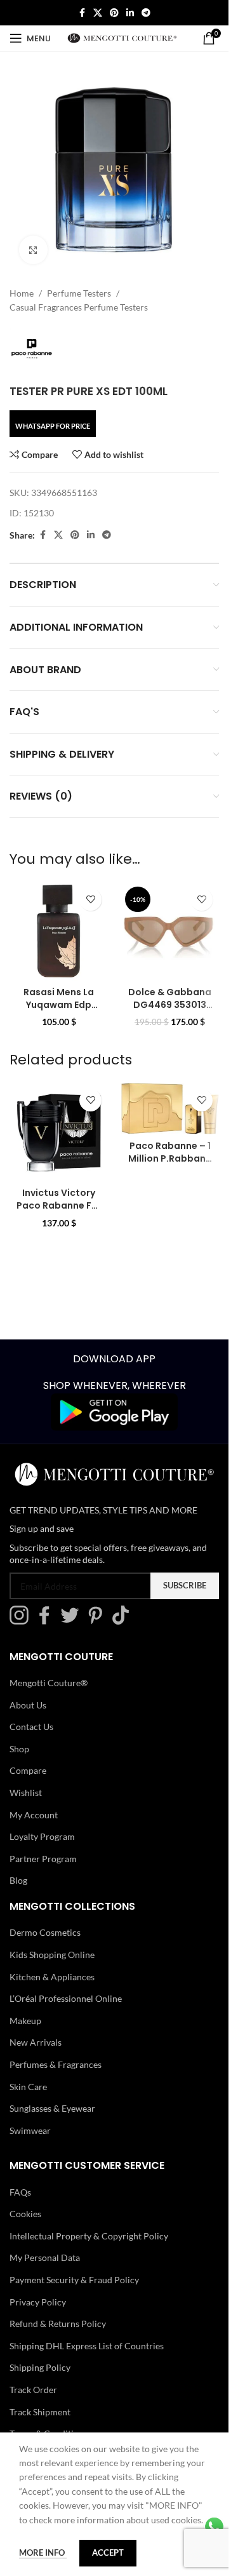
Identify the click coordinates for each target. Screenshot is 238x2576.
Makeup (25, 2021)
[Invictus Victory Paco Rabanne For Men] (59, 1132)
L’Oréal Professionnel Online (66, 1998)
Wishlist (26, 1793)
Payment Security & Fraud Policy (74, 2280)
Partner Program (43, 1859)
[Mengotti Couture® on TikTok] (124, 1621)
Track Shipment (40, 2412)
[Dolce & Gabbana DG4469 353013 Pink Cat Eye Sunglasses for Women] (170, 931)
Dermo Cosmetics (45, 1932)
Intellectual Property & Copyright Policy (89, 2236)
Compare (28, 1770)
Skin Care (28, 2086)
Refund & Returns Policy (58, 2324)
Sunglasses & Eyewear (52, 2108)
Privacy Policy (38, 2302)
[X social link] (98, 13)
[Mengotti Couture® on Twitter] (73, 1621)
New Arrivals (36, 2042)
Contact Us (31, 1727)
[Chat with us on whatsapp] (214, 2526)
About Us (28, 1705)
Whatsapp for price (53, 426)
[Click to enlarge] (33, 250)
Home (22, 293)
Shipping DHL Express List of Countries (87, 2346)
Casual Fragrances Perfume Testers (79, 307)
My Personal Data (45, 2257)
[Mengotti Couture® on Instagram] (22, 1621)
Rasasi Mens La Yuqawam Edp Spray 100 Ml (59, 1004)
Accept (108, 2553)
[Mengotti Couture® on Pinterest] (98, 1621)
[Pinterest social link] (114, 13)
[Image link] (114, 1411)
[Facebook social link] (82, 13)
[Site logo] (122, 37)
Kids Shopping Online (52, 1955)
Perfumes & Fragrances (56, 2064)
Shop (19, 1749)
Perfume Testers (79, 293)
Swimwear (30, 2130)
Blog (18, 1880)
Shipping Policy (40, 2367)
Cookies (25, 2214)
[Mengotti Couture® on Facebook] (48, 1621)
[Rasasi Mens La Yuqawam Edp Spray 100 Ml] (59, 931)
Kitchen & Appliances (52, 1976)
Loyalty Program (42, 1836)
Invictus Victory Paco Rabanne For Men (59, 1205)
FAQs (20, 2192)
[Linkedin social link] (130, 13)
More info (43, 2553)
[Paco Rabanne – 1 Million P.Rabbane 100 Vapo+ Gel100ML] (170, 1109)
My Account (34, 1814)
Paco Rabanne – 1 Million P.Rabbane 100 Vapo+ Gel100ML (170, 1164)
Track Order (33, 2390)
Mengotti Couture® (49, 1683)
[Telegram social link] (146, 13)
